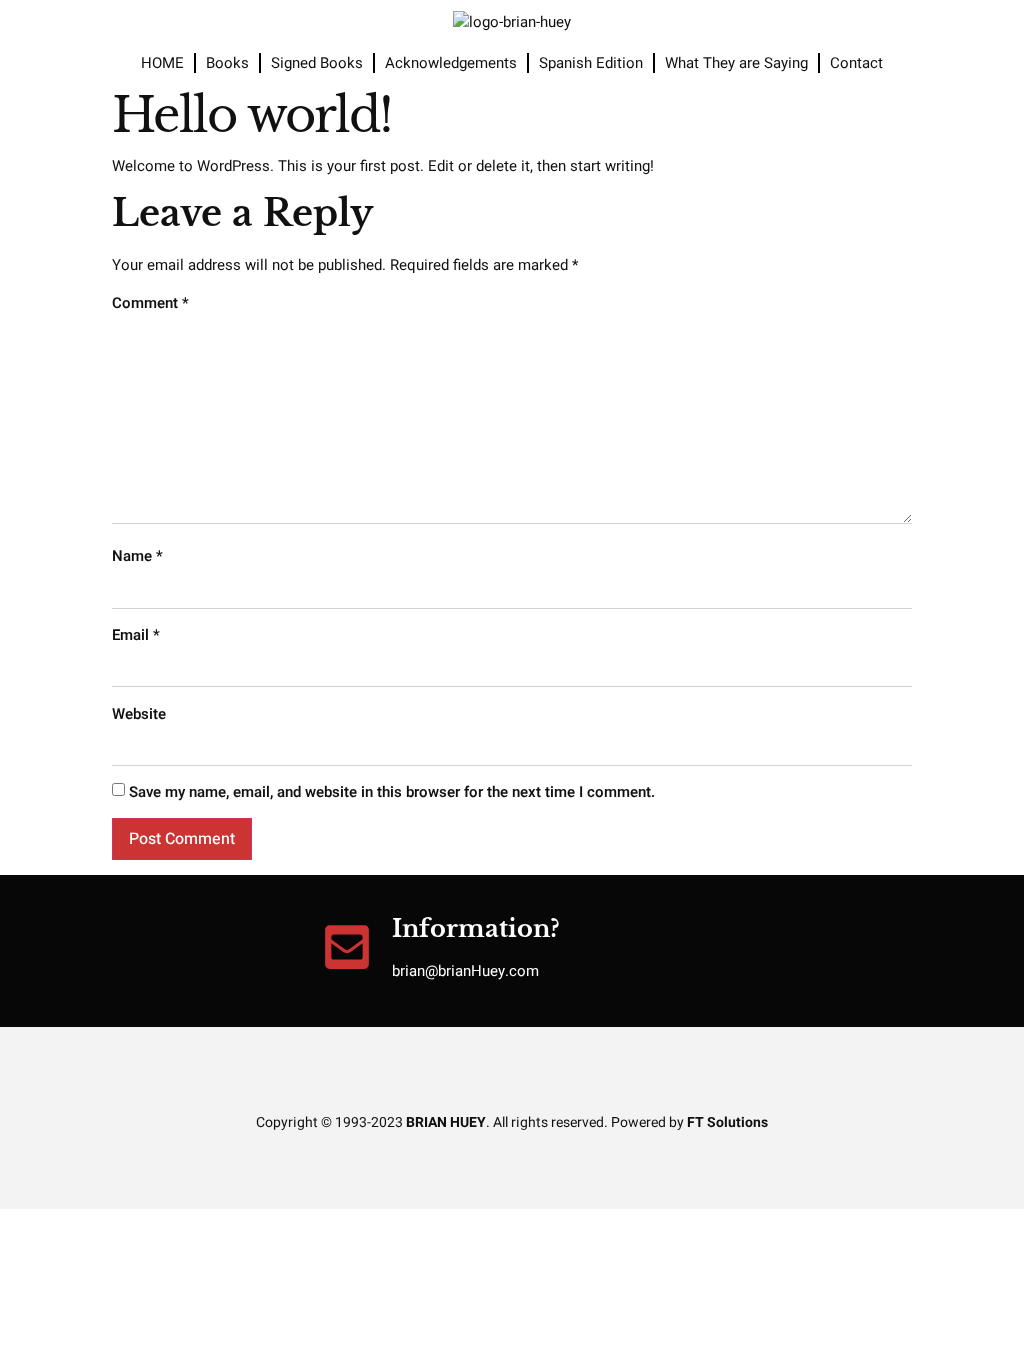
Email (136, 635)
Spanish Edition (591, 63)
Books (227, 63)
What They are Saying (736, 63)
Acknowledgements (451, 63)
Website (139, 714)
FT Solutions (727, 1122)
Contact (856, 63)
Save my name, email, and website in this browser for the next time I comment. (392, 792)
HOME (162, 63)
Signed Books (317, 63)
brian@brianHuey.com (465, 971)
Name (137, 556)
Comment (150, 303)
